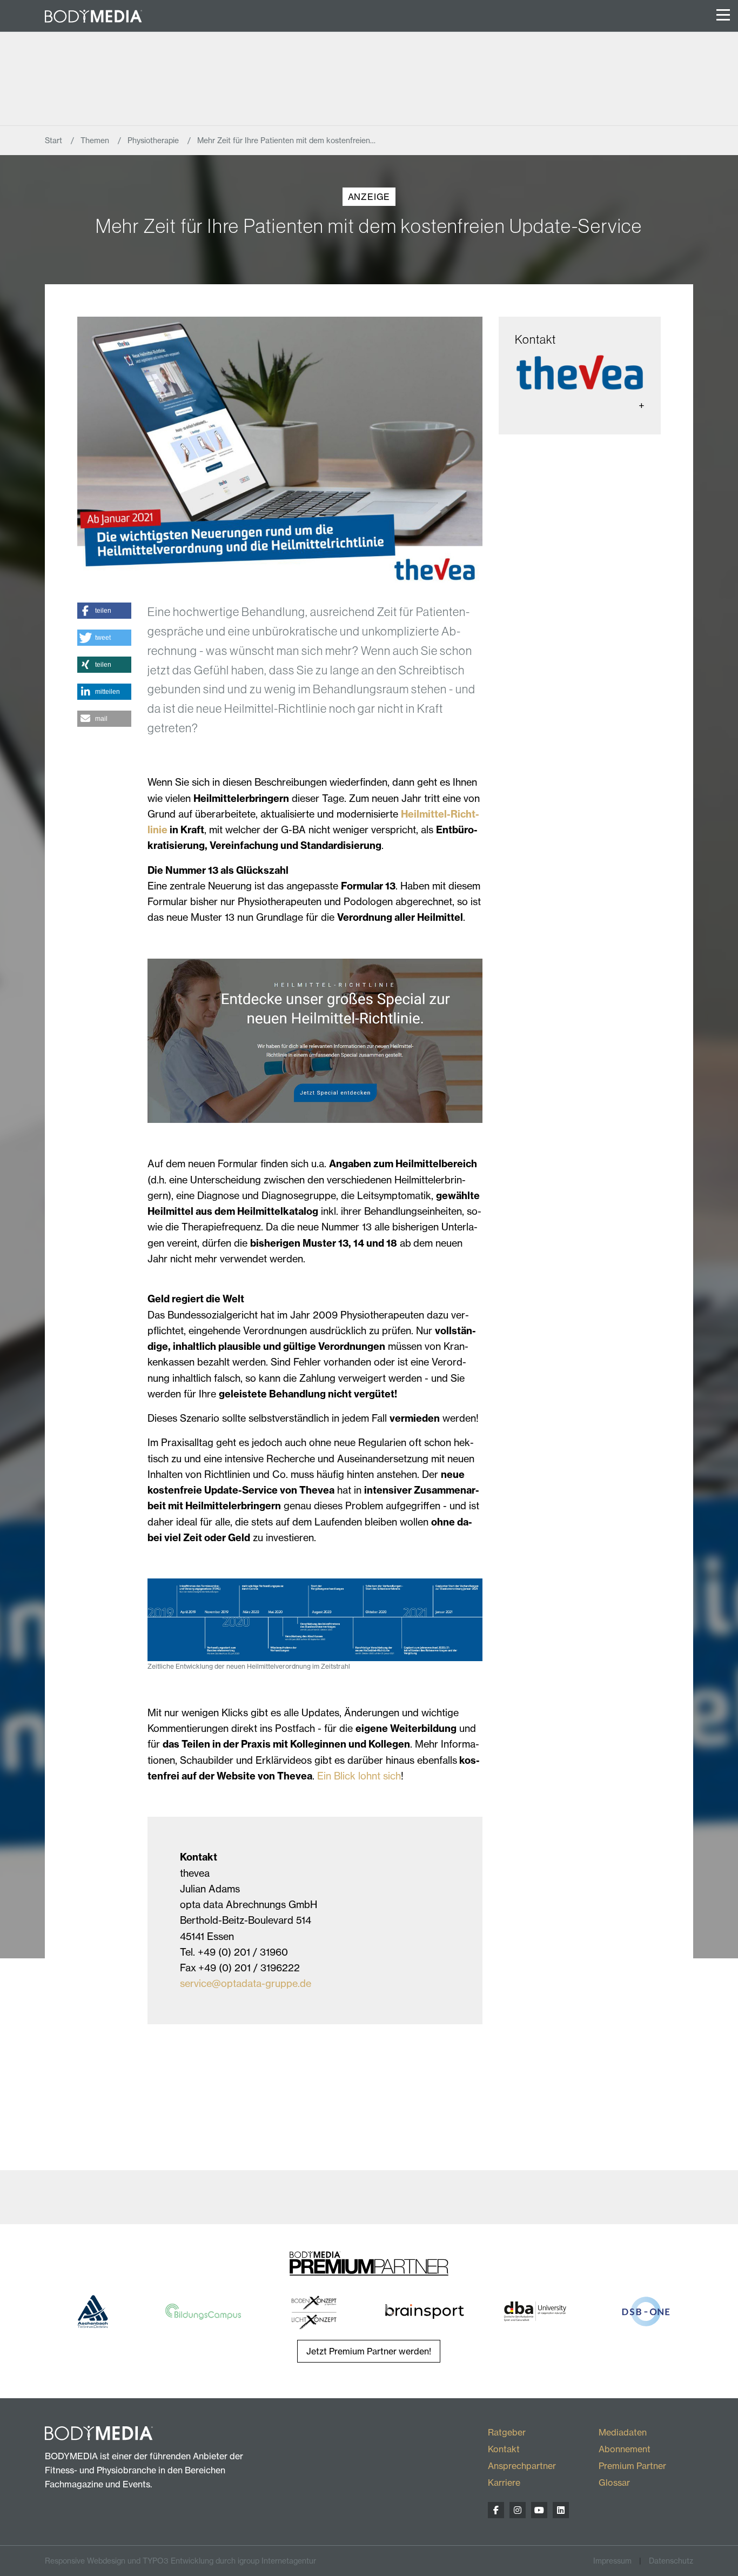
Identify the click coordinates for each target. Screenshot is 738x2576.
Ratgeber (507, 2432)
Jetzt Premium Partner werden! (369, 2351)
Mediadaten (623, 2432)
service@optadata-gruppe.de (246, 1983)
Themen (96, 140)
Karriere (504, 2483)
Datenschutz (671, 2561)
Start (55, 140)
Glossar (614, 2483)
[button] (104, 611)
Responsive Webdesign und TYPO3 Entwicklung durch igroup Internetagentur (180, 2561)
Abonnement (625, 2449)
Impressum (612, 2561)
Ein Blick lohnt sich (359, 1776)
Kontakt (504, 2449)
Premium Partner (632, 2466)
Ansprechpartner (522, 2466)
